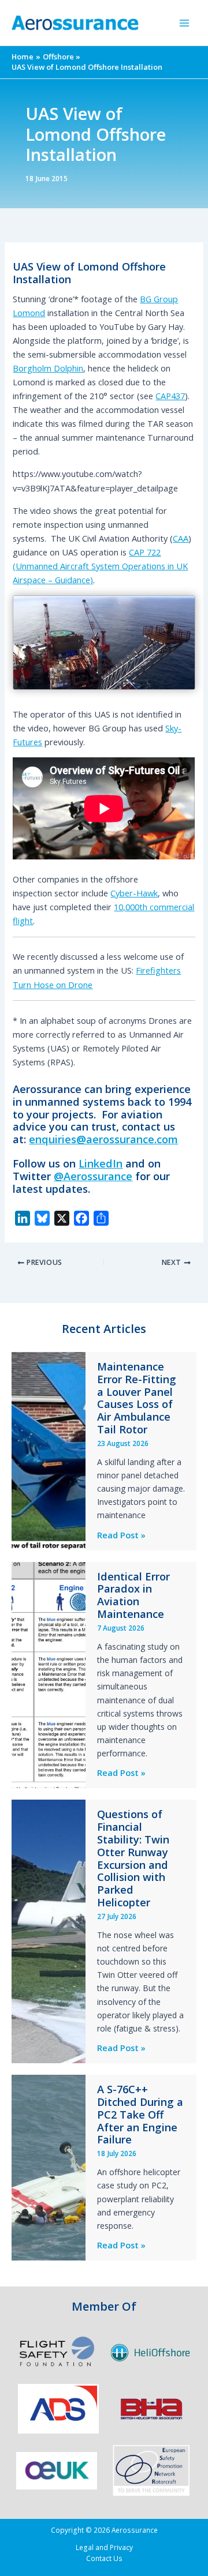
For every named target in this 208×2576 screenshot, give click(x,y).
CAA (181, 538)
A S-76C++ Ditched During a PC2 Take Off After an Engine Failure (140, 2115)
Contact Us (104, 2558)
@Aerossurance (93, 1176)
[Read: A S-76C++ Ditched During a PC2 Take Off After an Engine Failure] (49, 2166)
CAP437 (170, 396)
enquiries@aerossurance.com (103, 1139)
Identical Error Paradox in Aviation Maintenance (133, 1595)
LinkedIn (101, 1163)
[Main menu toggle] (184, 23)
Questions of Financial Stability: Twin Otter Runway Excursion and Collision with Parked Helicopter (133, 1858)
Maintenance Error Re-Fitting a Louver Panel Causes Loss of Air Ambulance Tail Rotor (137, 1398)
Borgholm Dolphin (48, 368)
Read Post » (121, 1535)
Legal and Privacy (104, 2547)
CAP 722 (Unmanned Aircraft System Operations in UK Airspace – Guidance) (100, 566)
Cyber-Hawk (134, 893)
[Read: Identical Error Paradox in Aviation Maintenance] (49, 1674)
